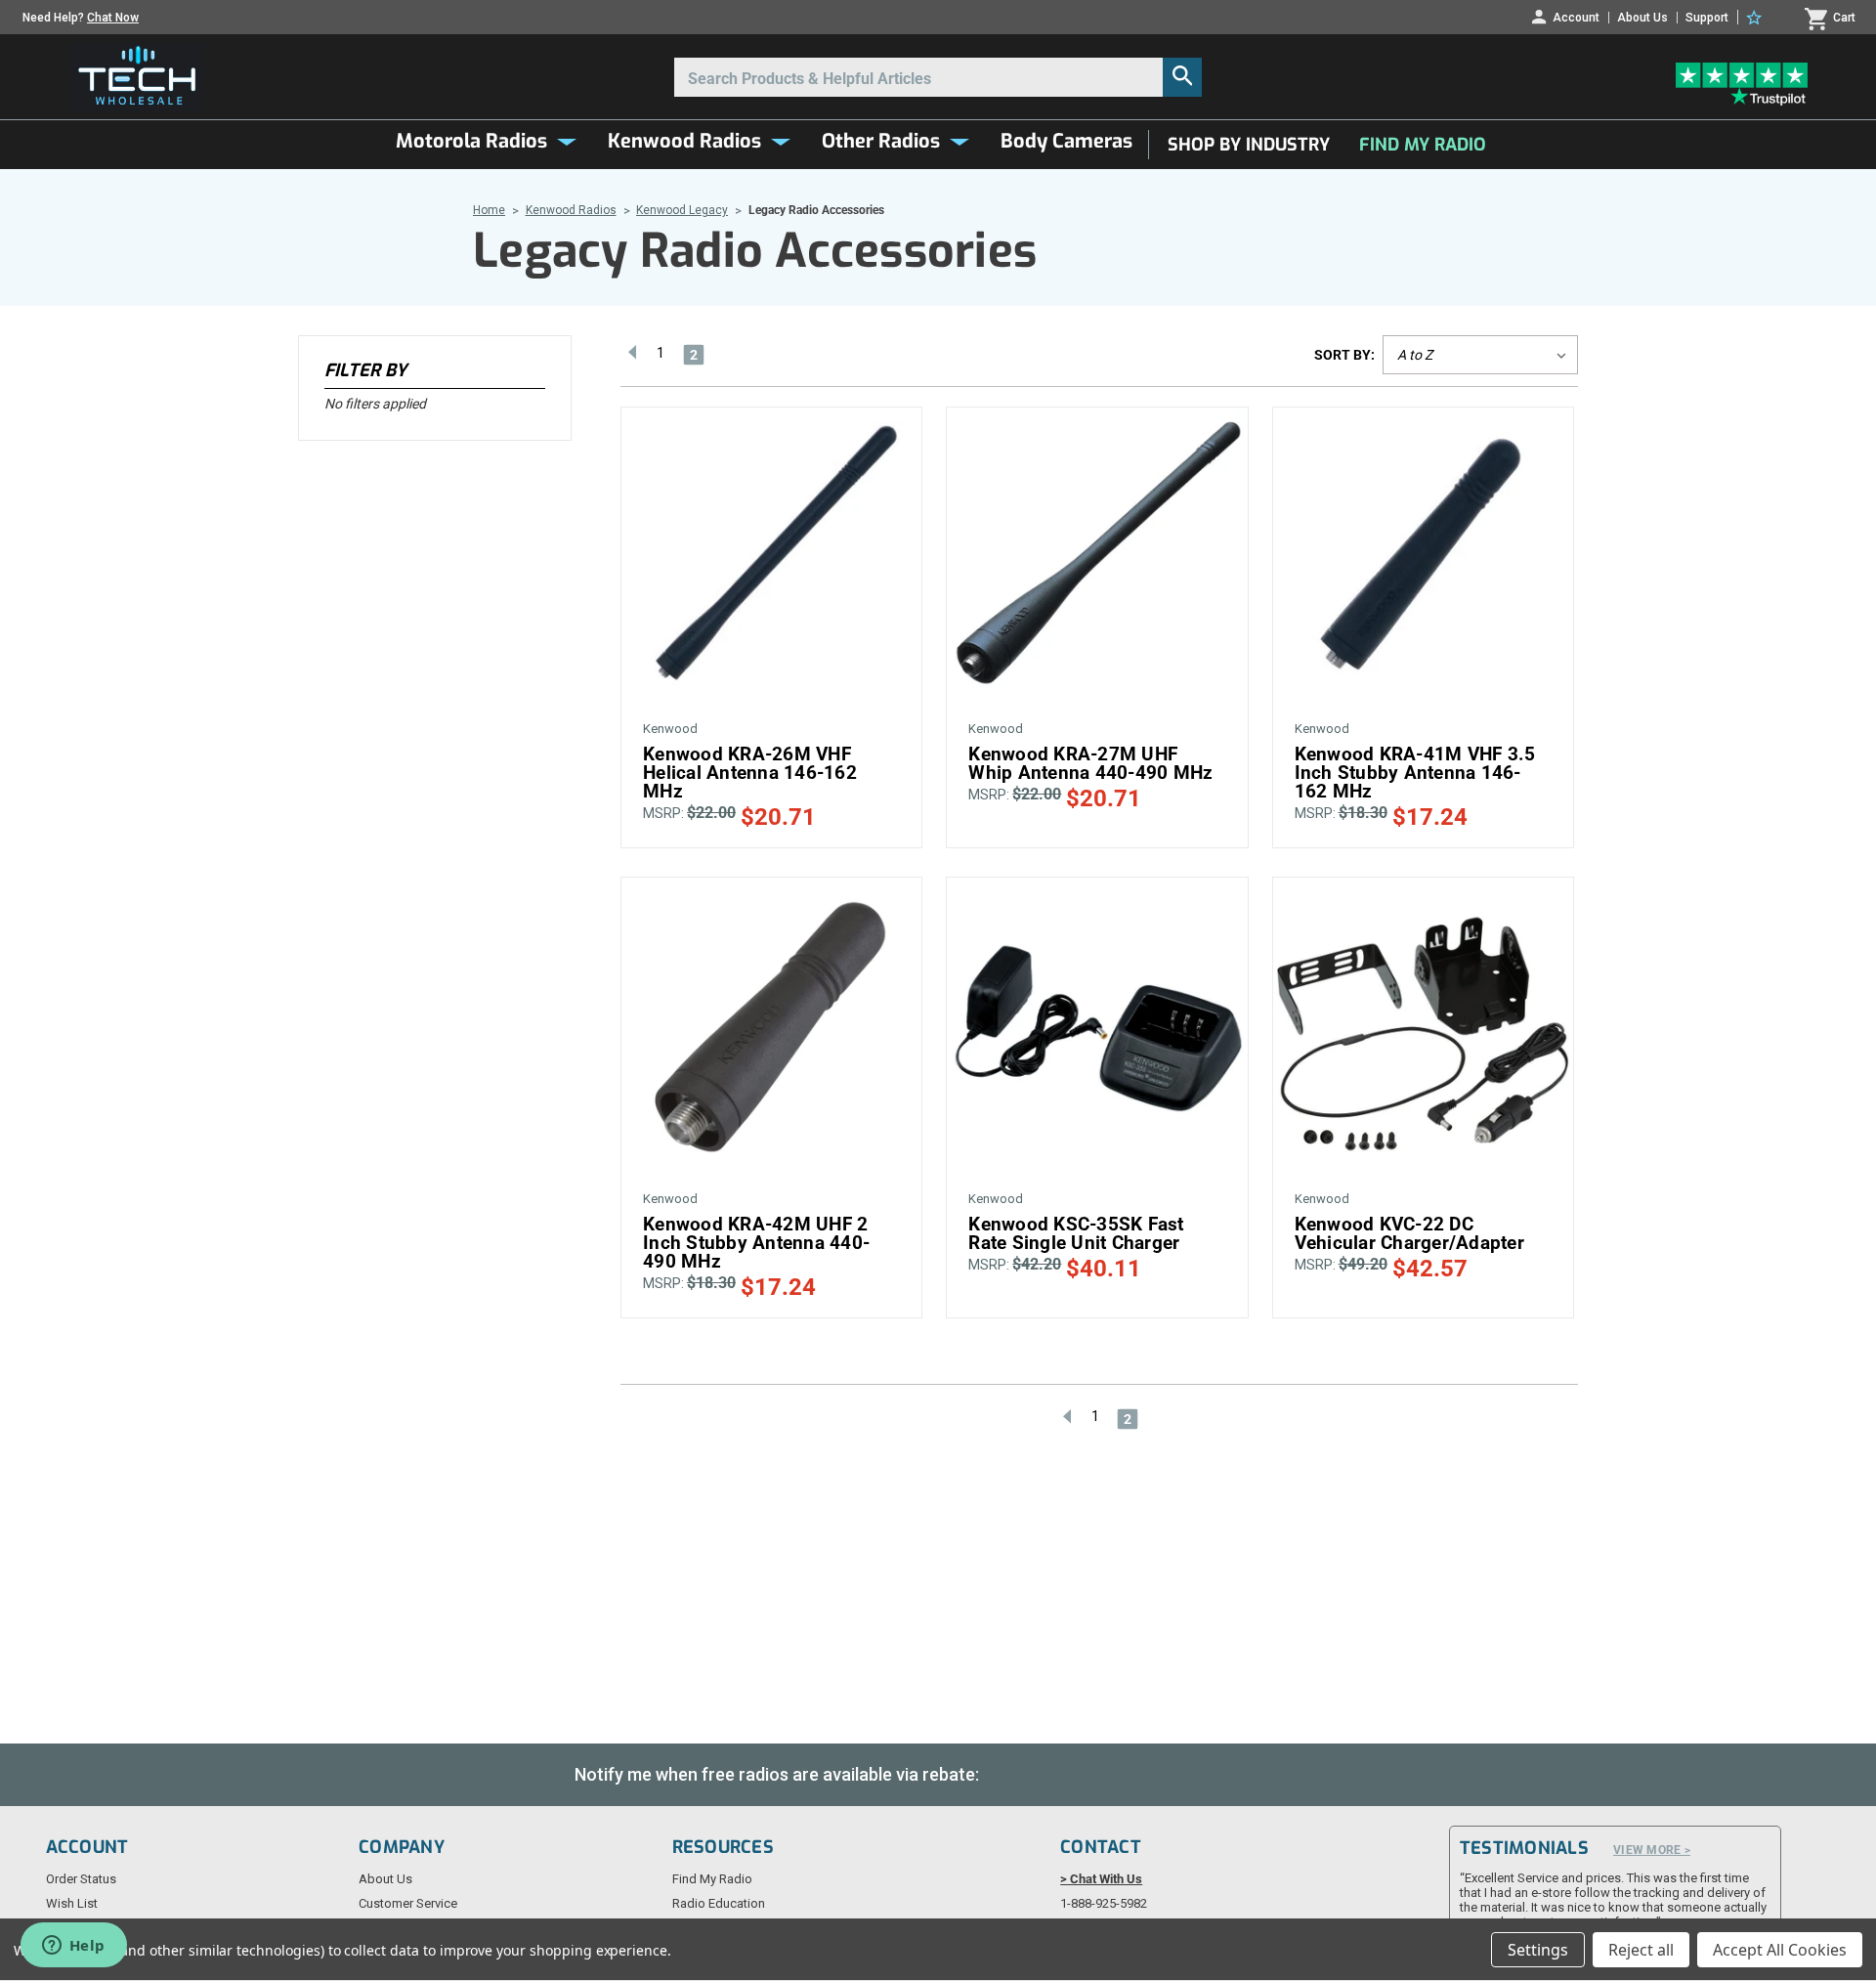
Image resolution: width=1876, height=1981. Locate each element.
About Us (1642, 18)
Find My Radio (1423, 145)
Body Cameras (1066, 141)
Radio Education (719, 1903)
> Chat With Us (1101, 1879)
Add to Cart (772, 576)
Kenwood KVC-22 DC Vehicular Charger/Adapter (1409, 1233)
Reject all (1641, 1950)
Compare (764, 542)
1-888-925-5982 (1104, 1903)
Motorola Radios (471, 141)
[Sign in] (1757, 18)
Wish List (72, 1903)
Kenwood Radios (684, 141)
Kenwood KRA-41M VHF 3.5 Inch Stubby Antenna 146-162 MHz (1415, 773)
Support (1707, 18)
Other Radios (881, 141)
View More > (1652, 1850)
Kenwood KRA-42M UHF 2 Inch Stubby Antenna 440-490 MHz (756, 1243)
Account (1576, 17)
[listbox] (1480, 355)
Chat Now (113, 18)
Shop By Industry (1249, 145)
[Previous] (632, 352)
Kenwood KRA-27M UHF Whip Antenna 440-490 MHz (1090, 763)
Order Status (81, 1879)
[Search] (1182, 77)
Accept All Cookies (1780, 1950)
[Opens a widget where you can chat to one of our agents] (73, 1947)
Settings (1538, 1950)
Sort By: (1344, 355)
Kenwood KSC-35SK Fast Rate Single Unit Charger (1076, 1233)
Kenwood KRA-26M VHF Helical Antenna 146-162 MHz (750, 773)
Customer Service (408, 1903)
